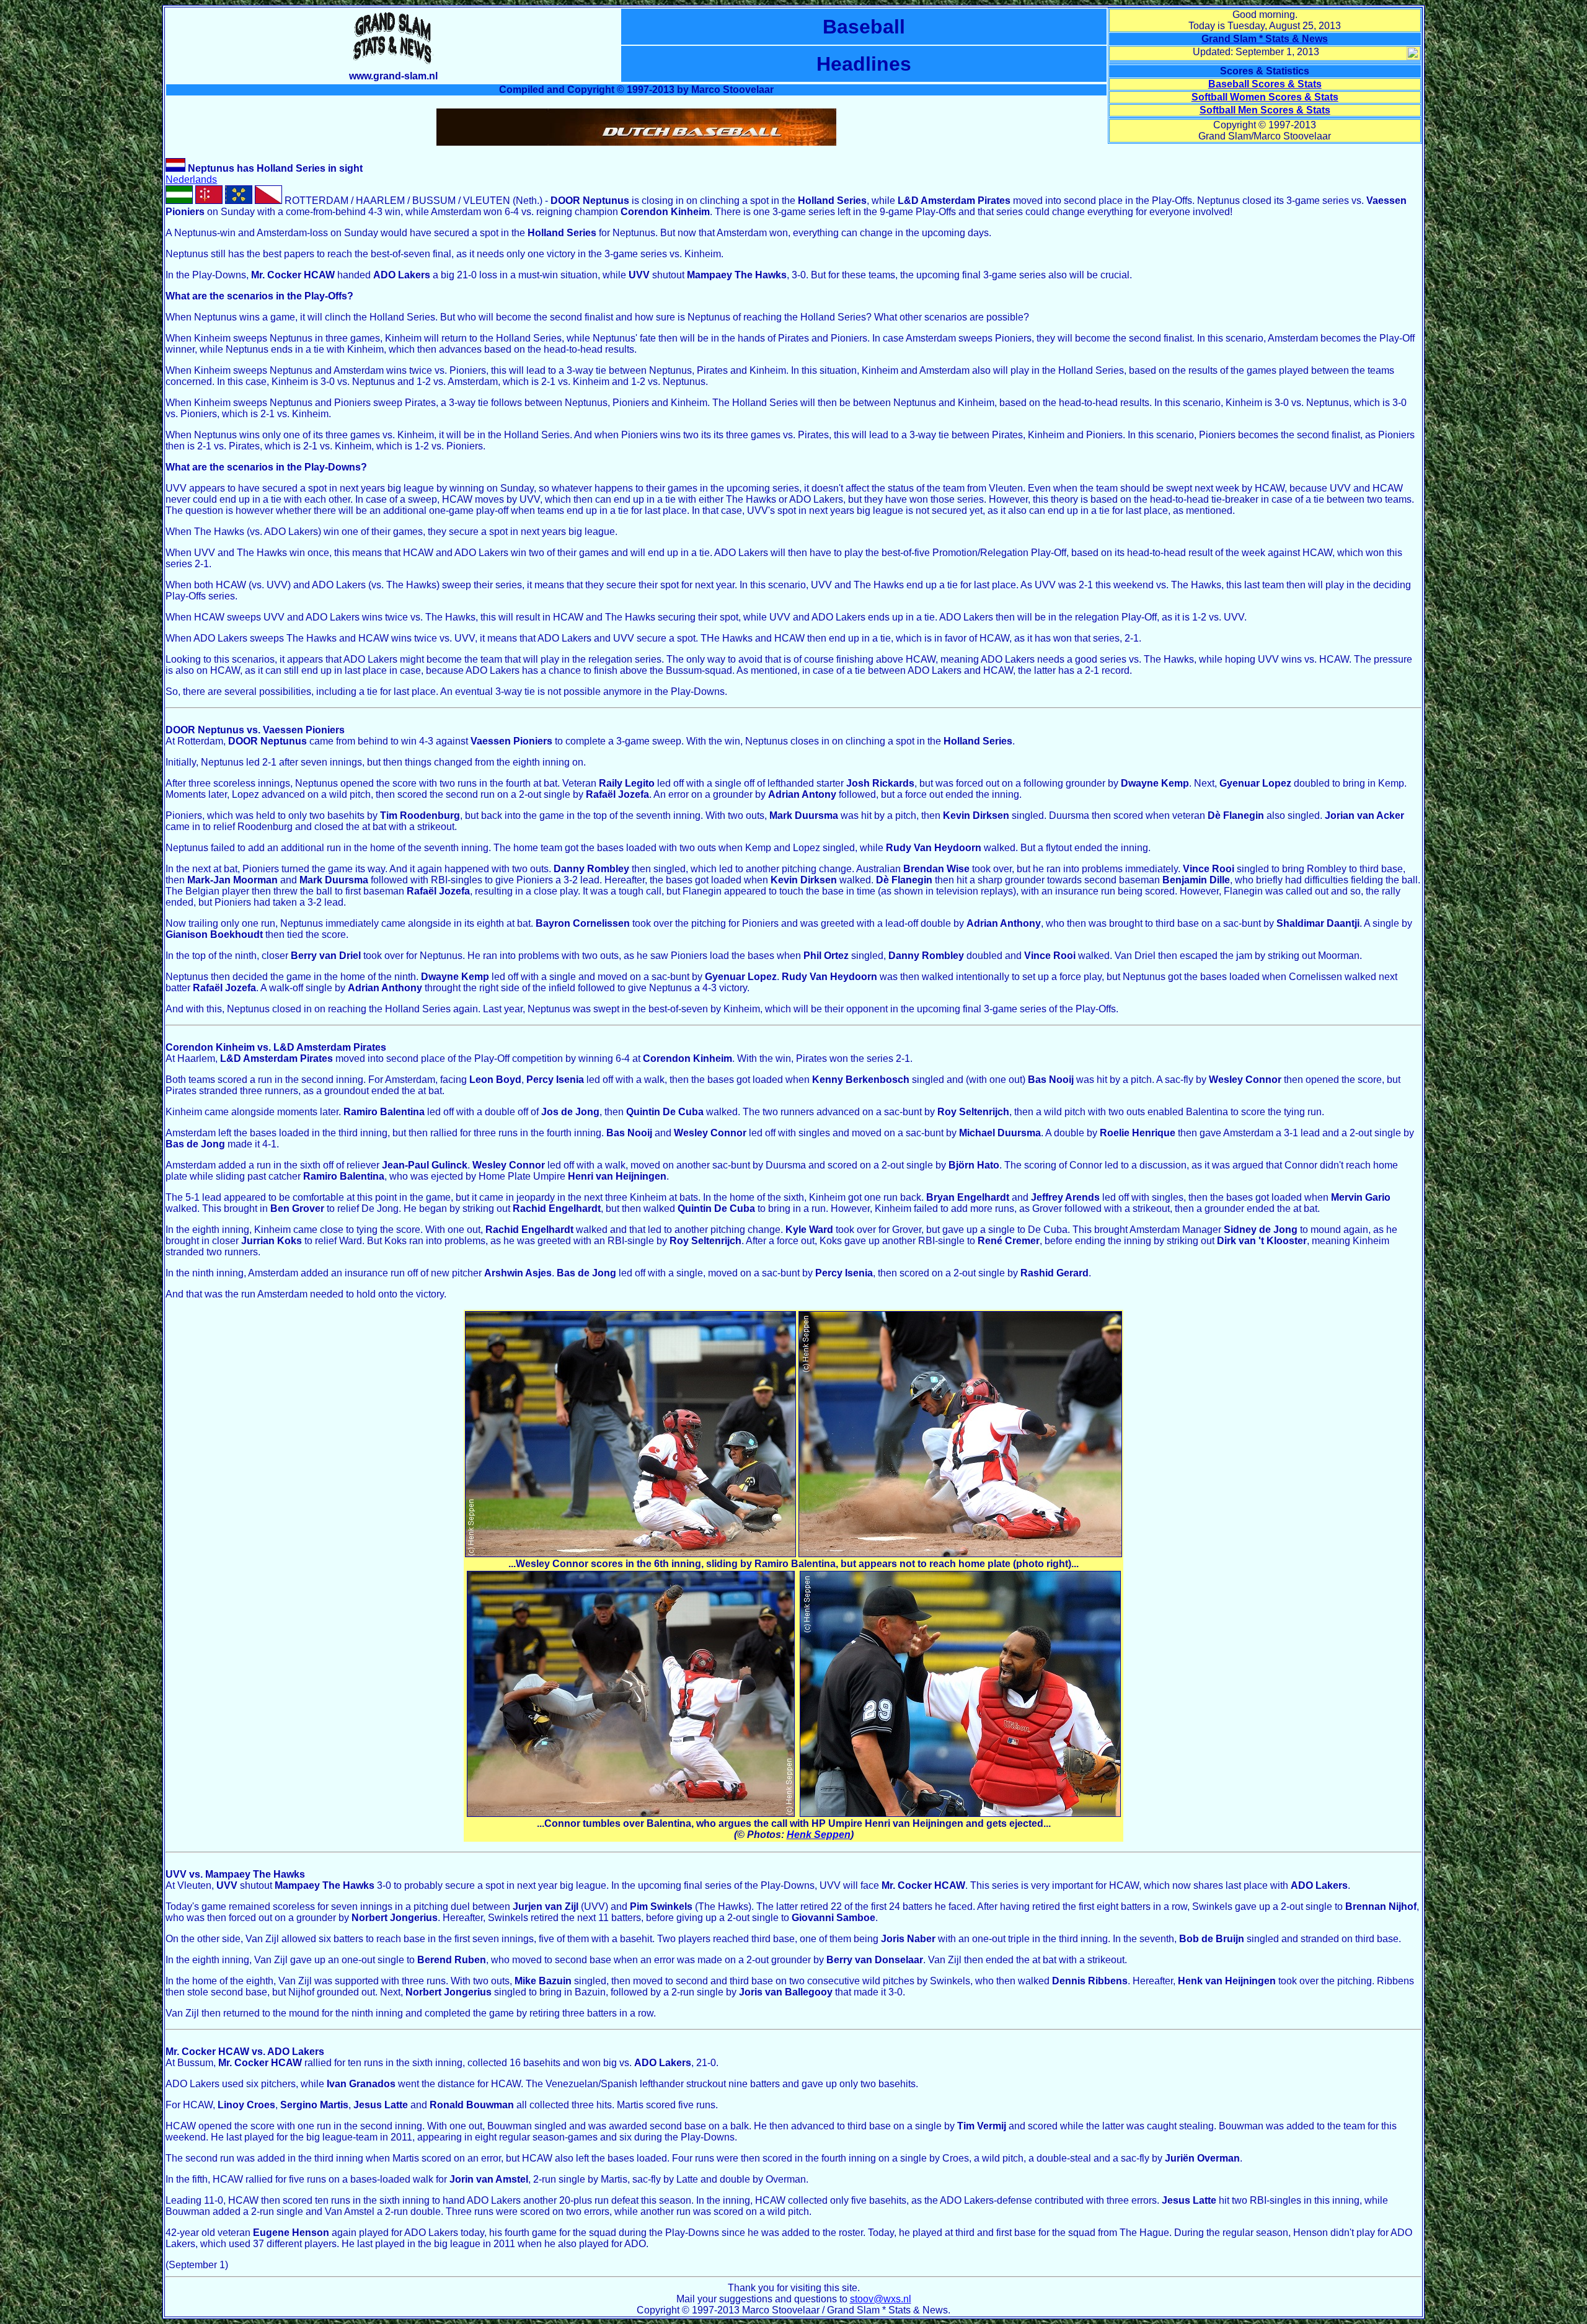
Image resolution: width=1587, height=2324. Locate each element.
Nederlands (191, 179)
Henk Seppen (819, 1835)
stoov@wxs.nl (881, 2299)
